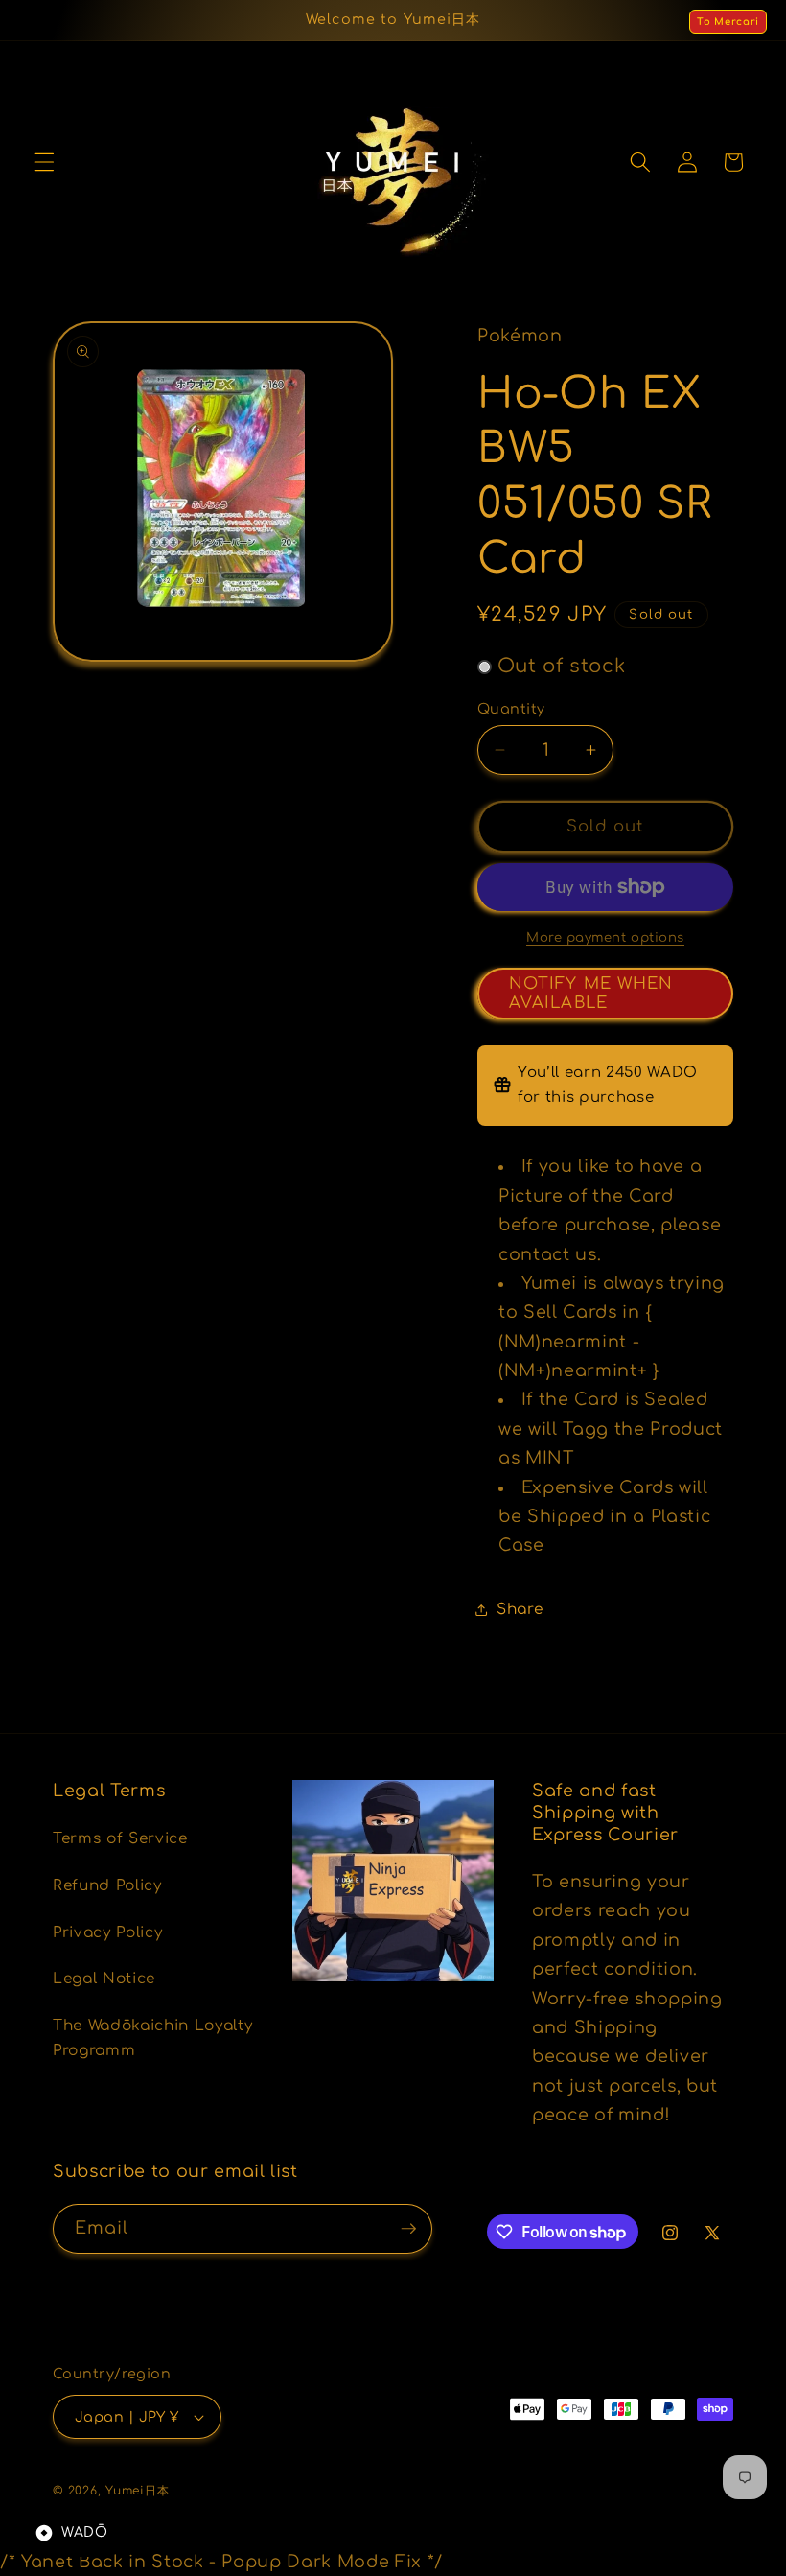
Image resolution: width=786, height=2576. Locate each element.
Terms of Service (120, 1838)
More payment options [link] (605, 937)
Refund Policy (107, 1885)
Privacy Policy (107, 1932)
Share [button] (520, 1609)
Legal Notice (104, 1979)
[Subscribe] (408, 2229)
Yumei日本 (137, 2491)
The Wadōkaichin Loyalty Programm (152, 2038)
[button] (44, 162)
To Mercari (728, 22)
